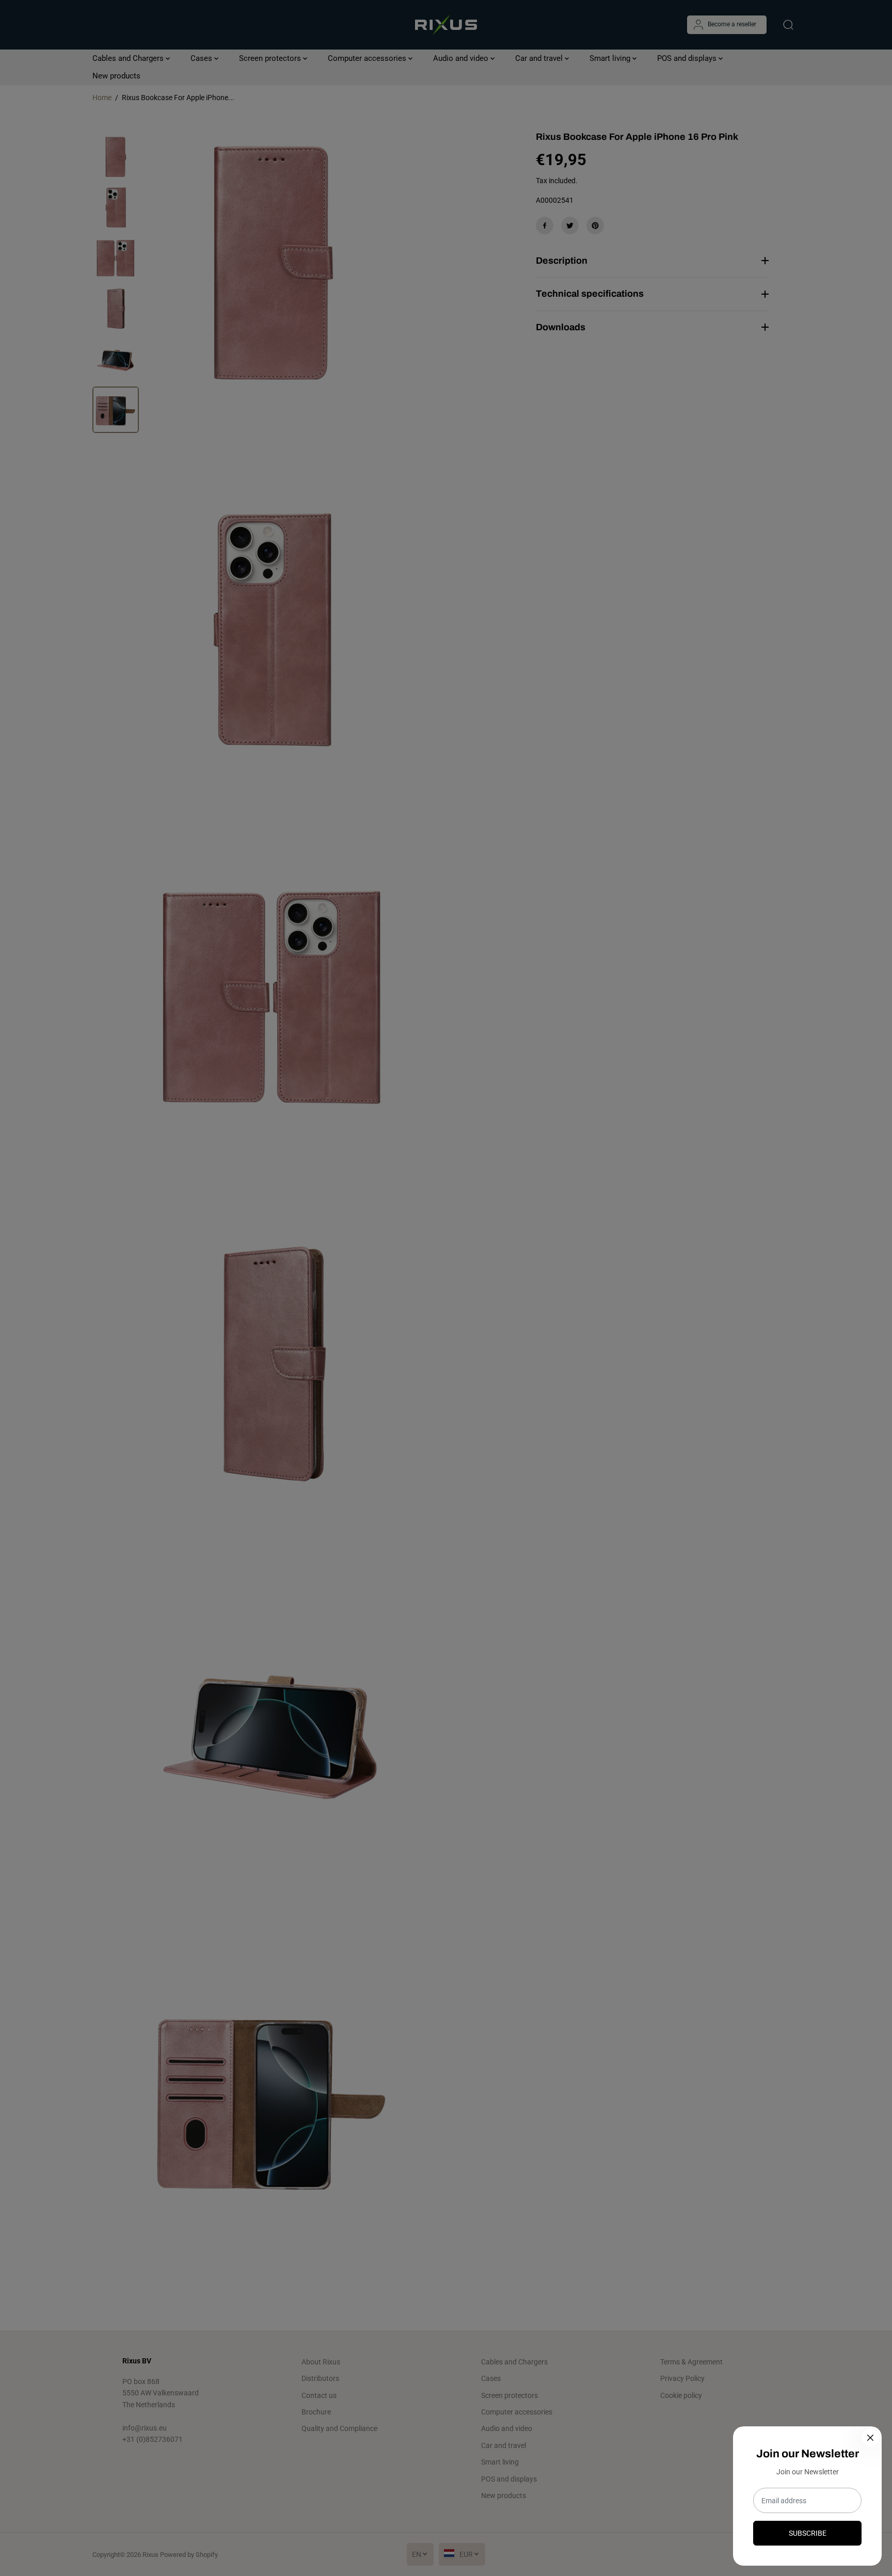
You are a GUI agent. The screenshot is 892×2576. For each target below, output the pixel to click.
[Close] (870, 2438)
